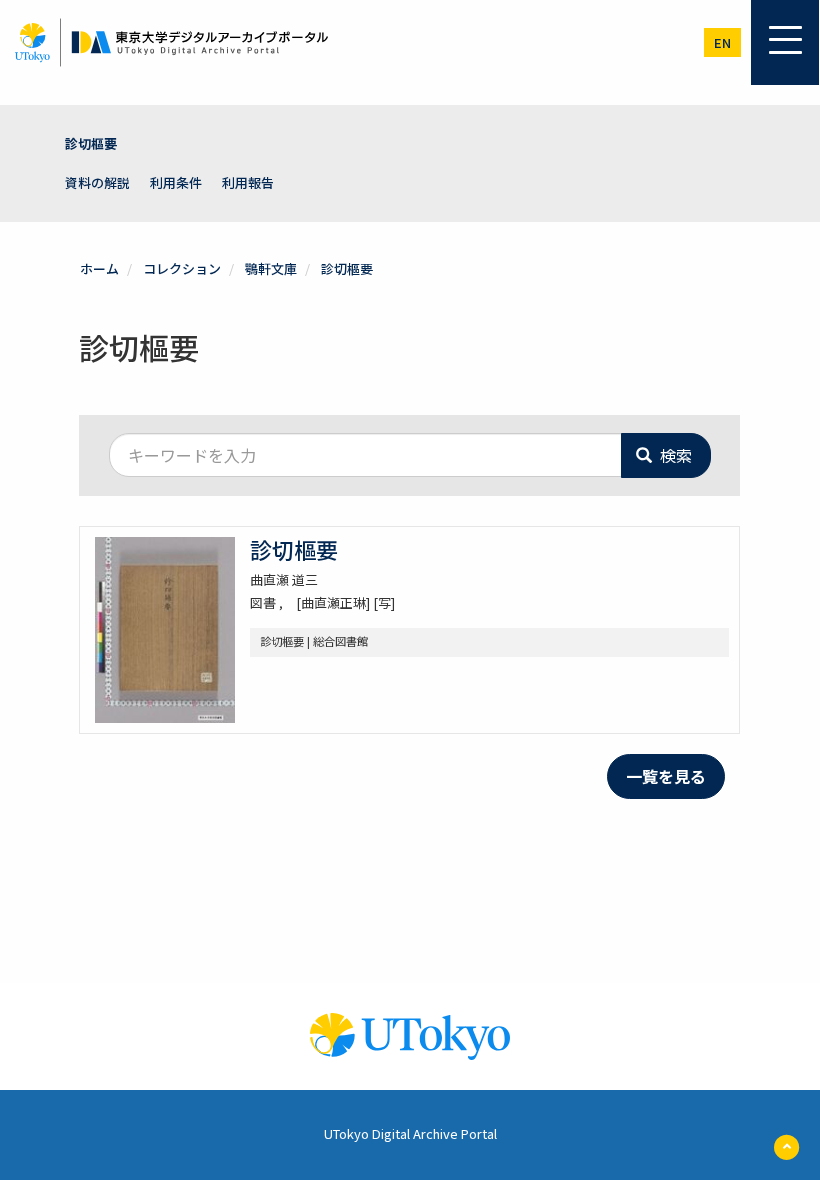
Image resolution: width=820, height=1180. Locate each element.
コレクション (182, 268)
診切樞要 (91, 143)
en (722, 42)
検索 (674, 455)
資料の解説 (97, 182)
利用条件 (176, 182)
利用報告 (248, 182)
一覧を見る (666, 776)
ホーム (99, 268)
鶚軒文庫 (271, 268)
